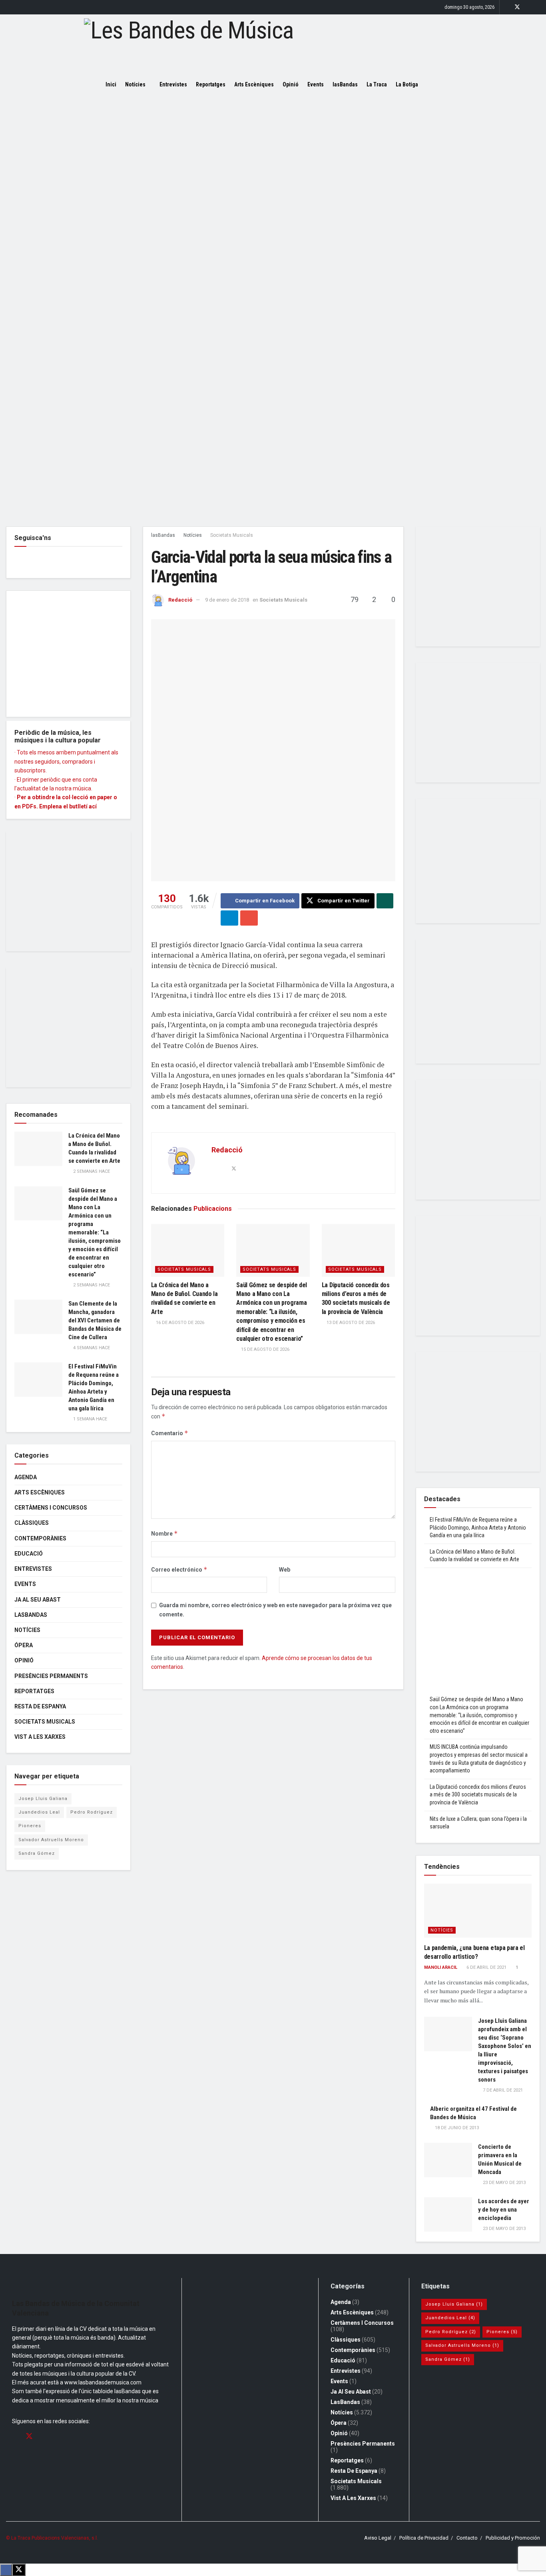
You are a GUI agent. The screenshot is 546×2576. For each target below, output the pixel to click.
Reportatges (211, 84)
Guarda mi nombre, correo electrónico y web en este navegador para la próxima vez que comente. (275, 1610)
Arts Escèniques (254, 84)
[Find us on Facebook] (507, 7)
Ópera (24, 1645)
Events (316, 84)
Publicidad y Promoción (513, 2538)
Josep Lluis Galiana (43, 1799)
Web (285, 1570)
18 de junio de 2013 (456, 2128)
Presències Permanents (51, 1676)
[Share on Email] (249, 918)
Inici (111, 84)
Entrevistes (173, 84)
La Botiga (407, 84)
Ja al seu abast (38, 1600)
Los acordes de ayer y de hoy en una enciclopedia (504, 2210)
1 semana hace (90, 1419)
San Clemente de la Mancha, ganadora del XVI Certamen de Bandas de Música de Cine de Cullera (95, 1320)
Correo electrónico (179, 1569)
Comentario (170, 1433)
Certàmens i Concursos (51, 1508)
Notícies (135, 84)
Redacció (180, 600)
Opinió (291, 84)
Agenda (26, 1477)
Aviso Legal (378, 2538)
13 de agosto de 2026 (350, 1323)
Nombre (164, 1533)
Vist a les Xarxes (40, 1737)
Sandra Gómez (37, 1853)
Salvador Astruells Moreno (51, 1840)
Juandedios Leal (39, 1812)
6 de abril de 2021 (486, 1967)
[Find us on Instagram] (528, 7)
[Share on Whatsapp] (385, 901)
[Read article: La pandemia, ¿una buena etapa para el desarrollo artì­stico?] (478, 1911)
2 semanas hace (91, 1171)
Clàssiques (32, 1523)
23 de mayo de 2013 (504, 2183)
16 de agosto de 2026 (179, 1323)
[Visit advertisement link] (273, 310)
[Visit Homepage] (273, 44)
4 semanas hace (91, 1348)
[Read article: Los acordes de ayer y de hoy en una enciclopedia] (448, 2214)
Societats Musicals (232, 535)
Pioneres (30, 1826)
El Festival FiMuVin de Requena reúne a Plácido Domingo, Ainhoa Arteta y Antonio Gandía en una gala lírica (478, 1527)
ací (93, 806)
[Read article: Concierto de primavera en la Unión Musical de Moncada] (448, 2160)
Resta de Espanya (40, 1706)
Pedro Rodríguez (92, 1812)
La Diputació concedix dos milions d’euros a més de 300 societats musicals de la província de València (478, 1795)
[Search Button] (437, 84)
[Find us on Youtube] (538, 7)
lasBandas (345, 84)
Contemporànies (40, 1538)
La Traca (377, 84)
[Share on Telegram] (229, 918)
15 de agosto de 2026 (265, 1349)
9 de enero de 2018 (227, 600)
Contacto (467, 2538)
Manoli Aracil (441, 1967)
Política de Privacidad (424, 2538)
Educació (29, 1554)
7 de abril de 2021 (502, 2090)
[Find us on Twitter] (517, 7)
